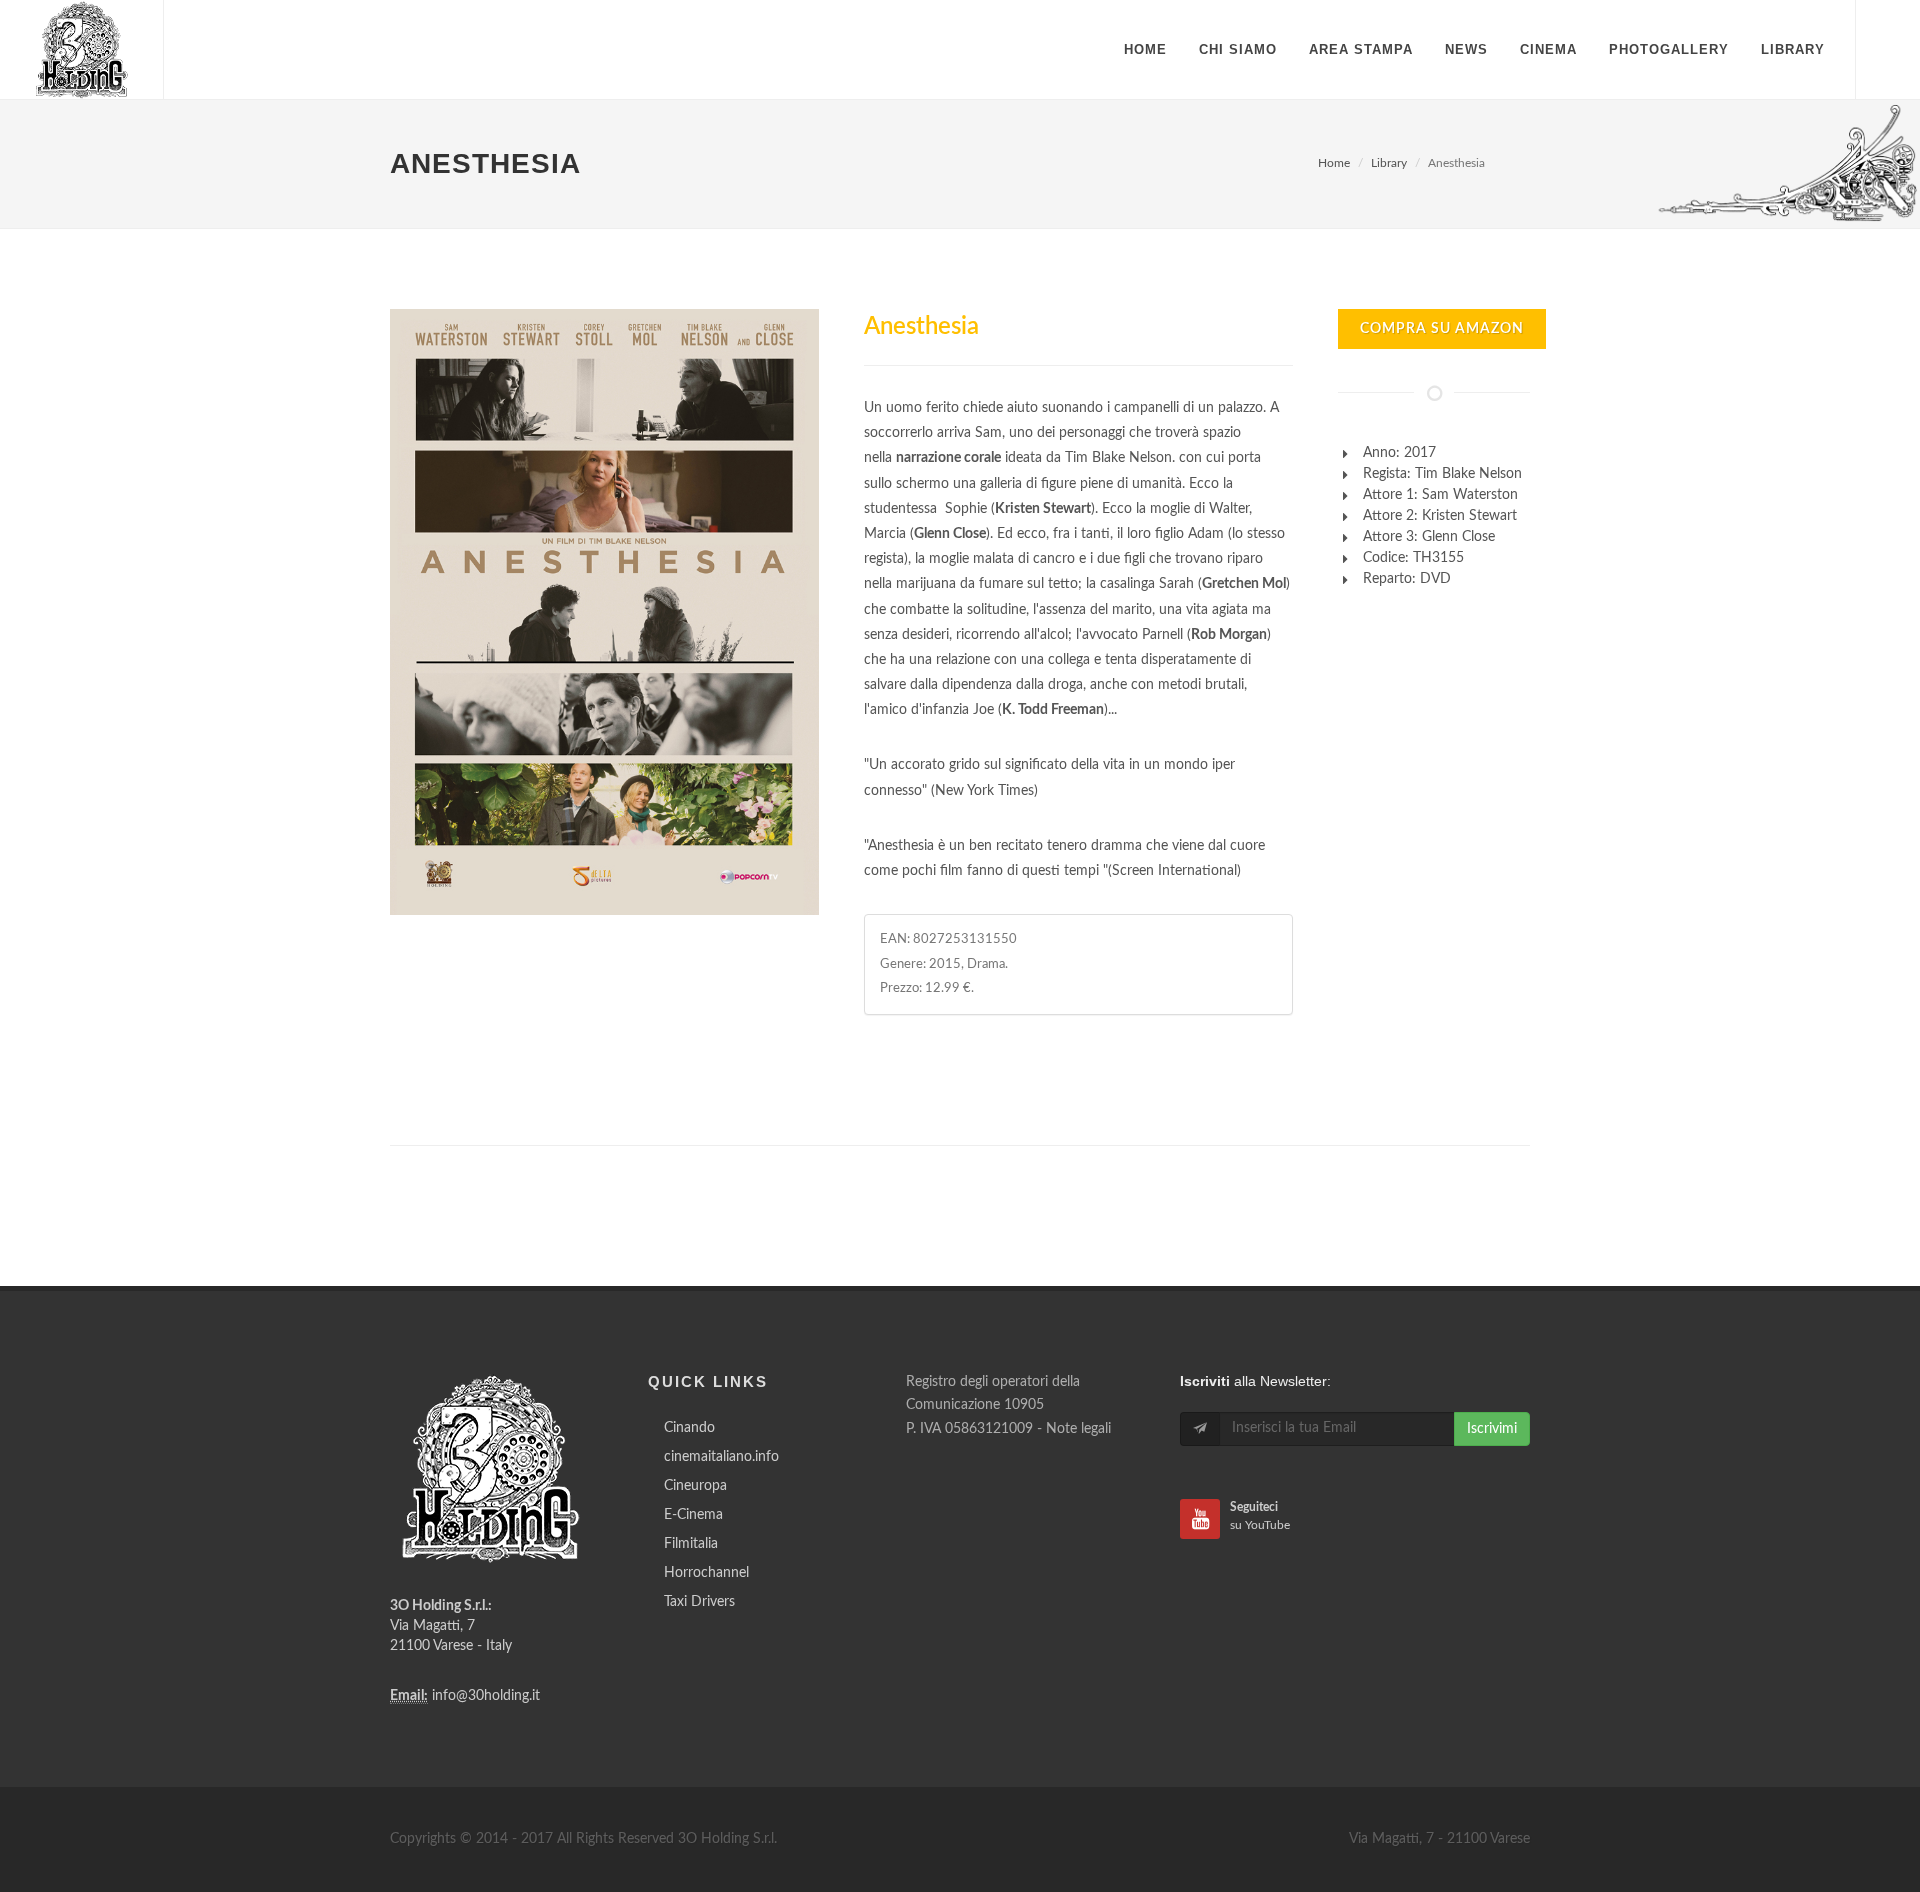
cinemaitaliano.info (721, 1457)
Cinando (689, 1428)
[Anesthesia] (604, 612)
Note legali (1078, 1429)
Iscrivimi (1492, 1429)
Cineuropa (695, 1486)
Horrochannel (706, 1573)
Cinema (1548, 49)
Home (1334, 163)
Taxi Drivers (699, 1602)
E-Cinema (693, 1515)
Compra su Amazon (1442, 329)
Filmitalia (691, 1544)
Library (1389, 163)
